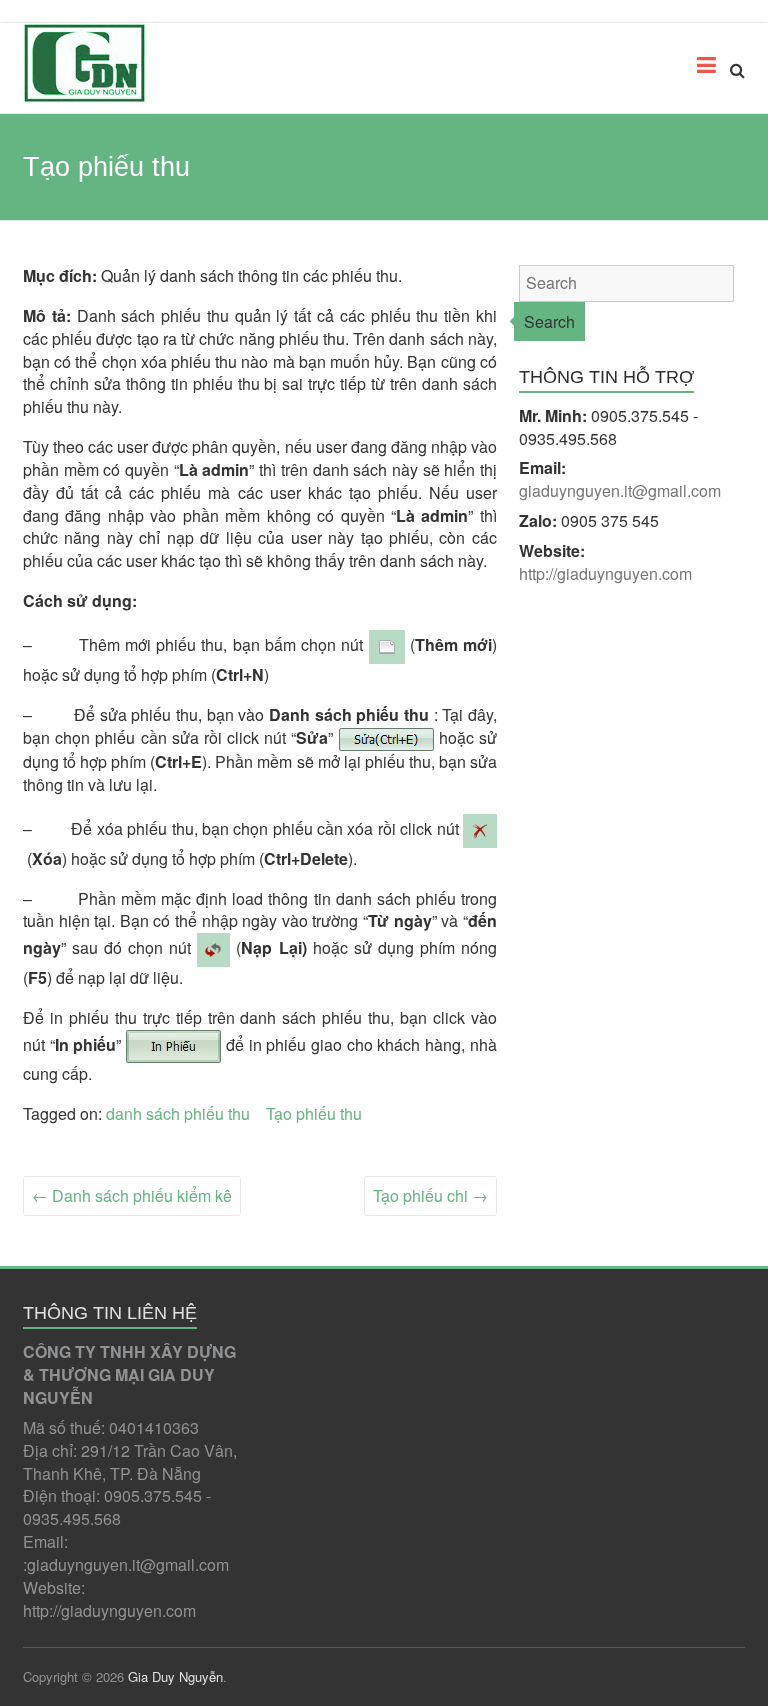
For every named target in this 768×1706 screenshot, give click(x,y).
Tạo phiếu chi (430, 1195)
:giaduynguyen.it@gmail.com (126, 1564)
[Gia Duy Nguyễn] (84, 63)
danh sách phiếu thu (178, 1113)
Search (549, 321)
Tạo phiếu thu (314, 1113)
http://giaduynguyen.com (109, 1610)
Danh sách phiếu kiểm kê (132, 1195)
